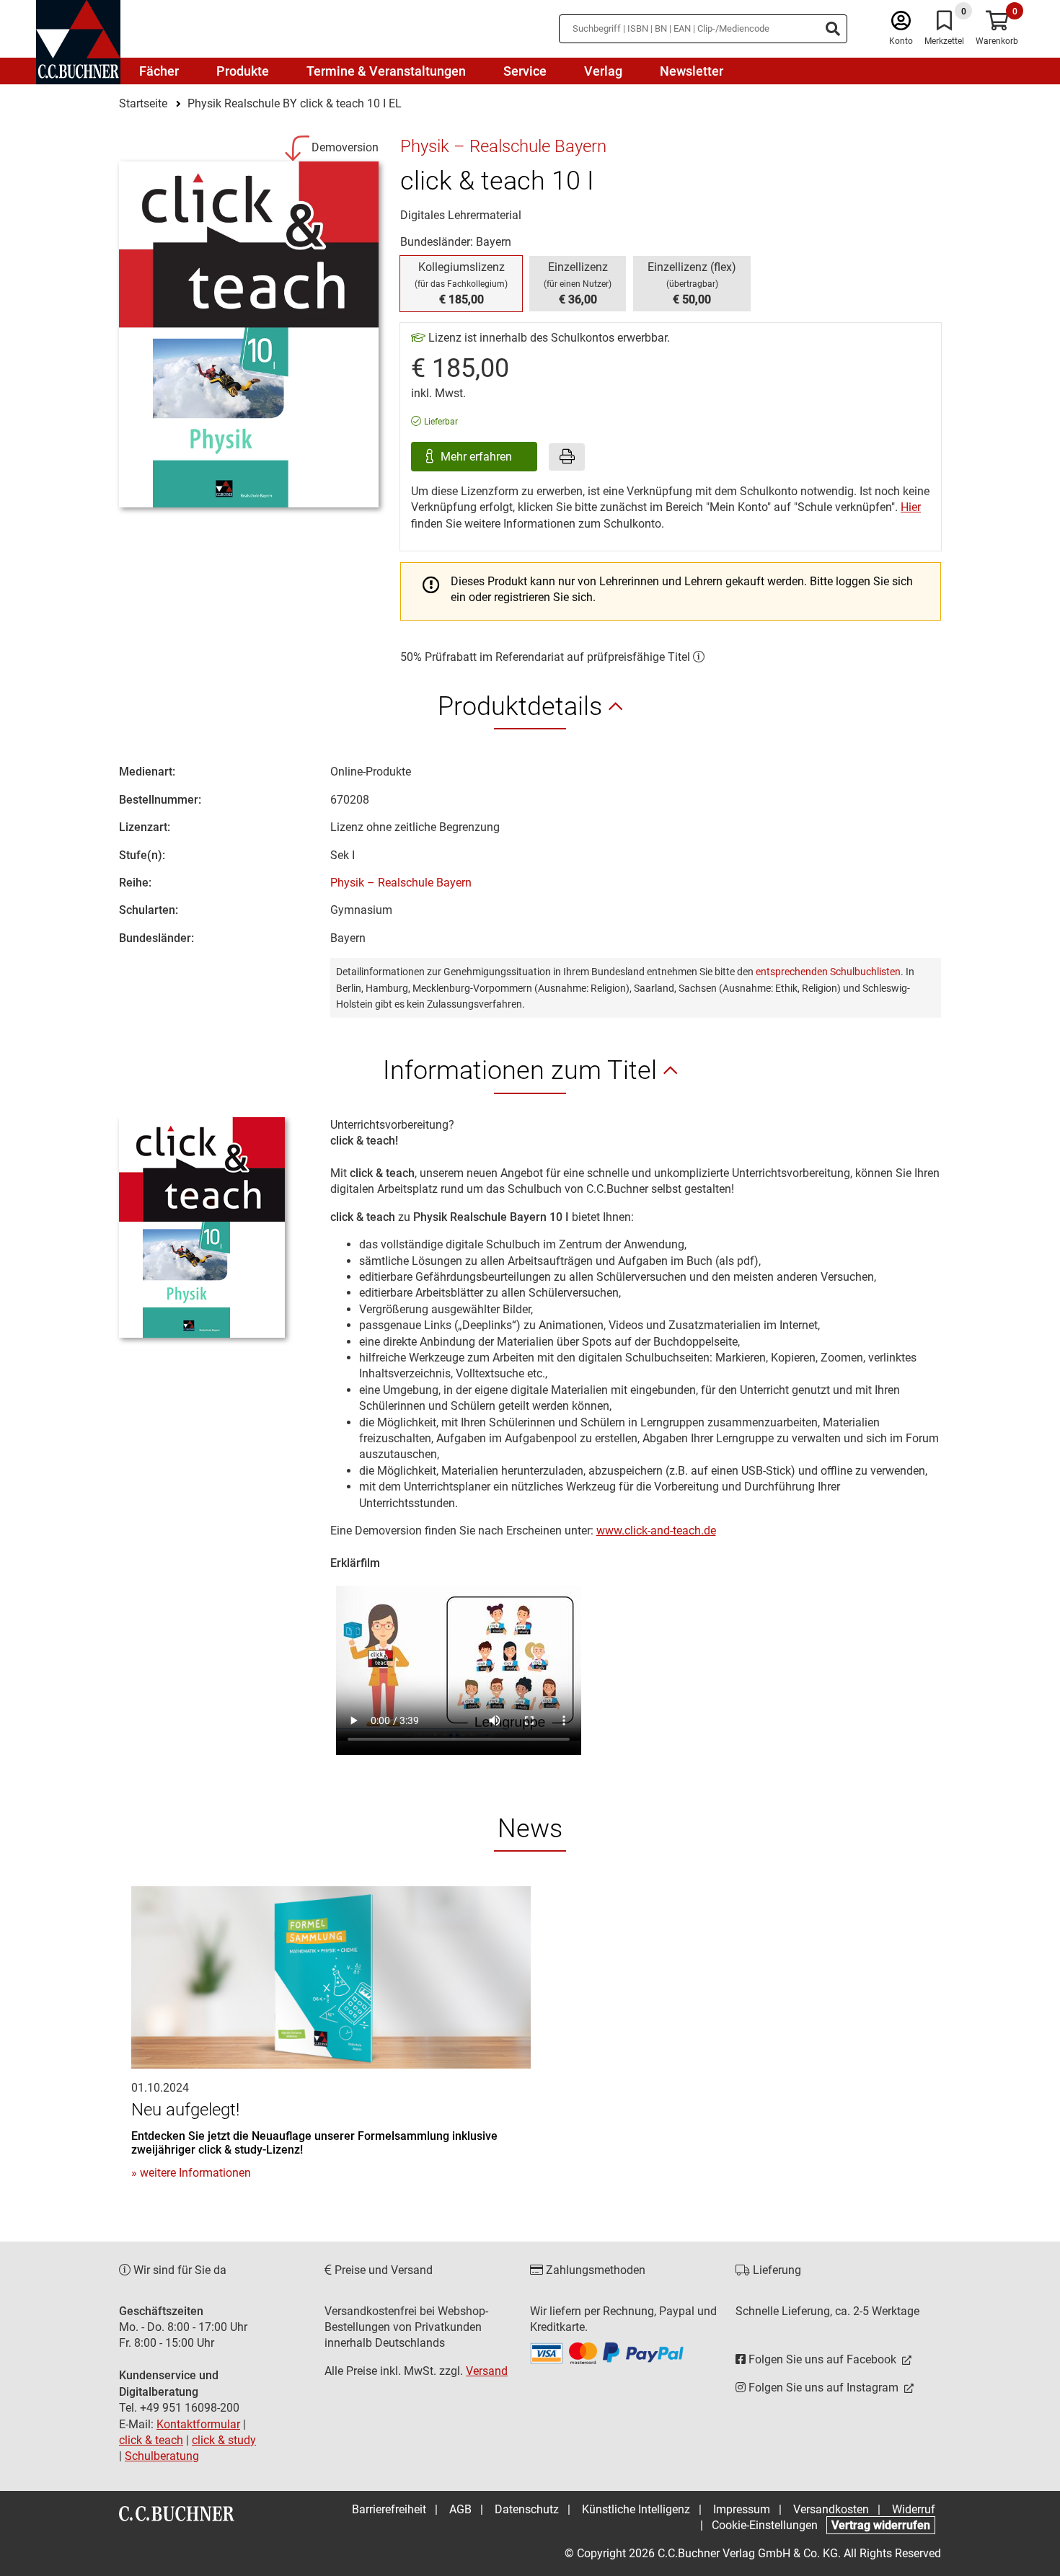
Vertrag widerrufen (881, 2525)
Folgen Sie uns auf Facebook (822, 2359)
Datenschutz (527, 2509)
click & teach (151, 2440)
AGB (460, 2509)
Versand (487, 2371)
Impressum (742, 2509)
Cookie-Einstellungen (765, 2525)
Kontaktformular (198, 2424)
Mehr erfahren (478, 457)
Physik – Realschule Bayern (401, 883)
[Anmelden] (901, 24)
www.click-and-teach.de (656, 1531)
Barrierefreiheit (389, 2509)
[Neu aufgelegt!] (331, 1977)
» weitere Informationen (191, 2173)
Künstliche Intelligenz (636, 2509)
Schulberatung (162, 2456)
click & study (224, 2440)
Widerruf (914, 2509)
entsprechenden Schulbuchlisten (828, 972)
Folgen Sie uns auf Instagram (823, 2388)
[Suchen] (833, 29)
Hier (911, 507)
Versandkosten (831, 2509)
